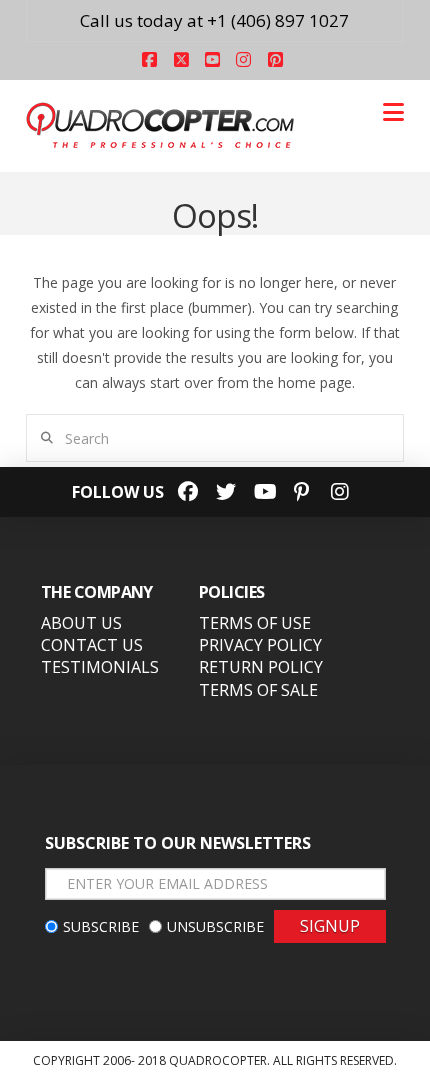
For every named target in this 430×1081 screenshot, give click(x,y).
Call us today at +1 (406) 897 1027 (214, 20)
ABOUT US (81, 623)
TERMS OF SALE (258, 690)
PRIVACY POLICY (260, 645)
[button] (393, 112)
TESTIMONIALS (100, 667)
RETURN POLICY (261, 667)
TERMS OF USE (255, 623)
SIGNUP (330, 926)
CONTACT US (92, 645)
